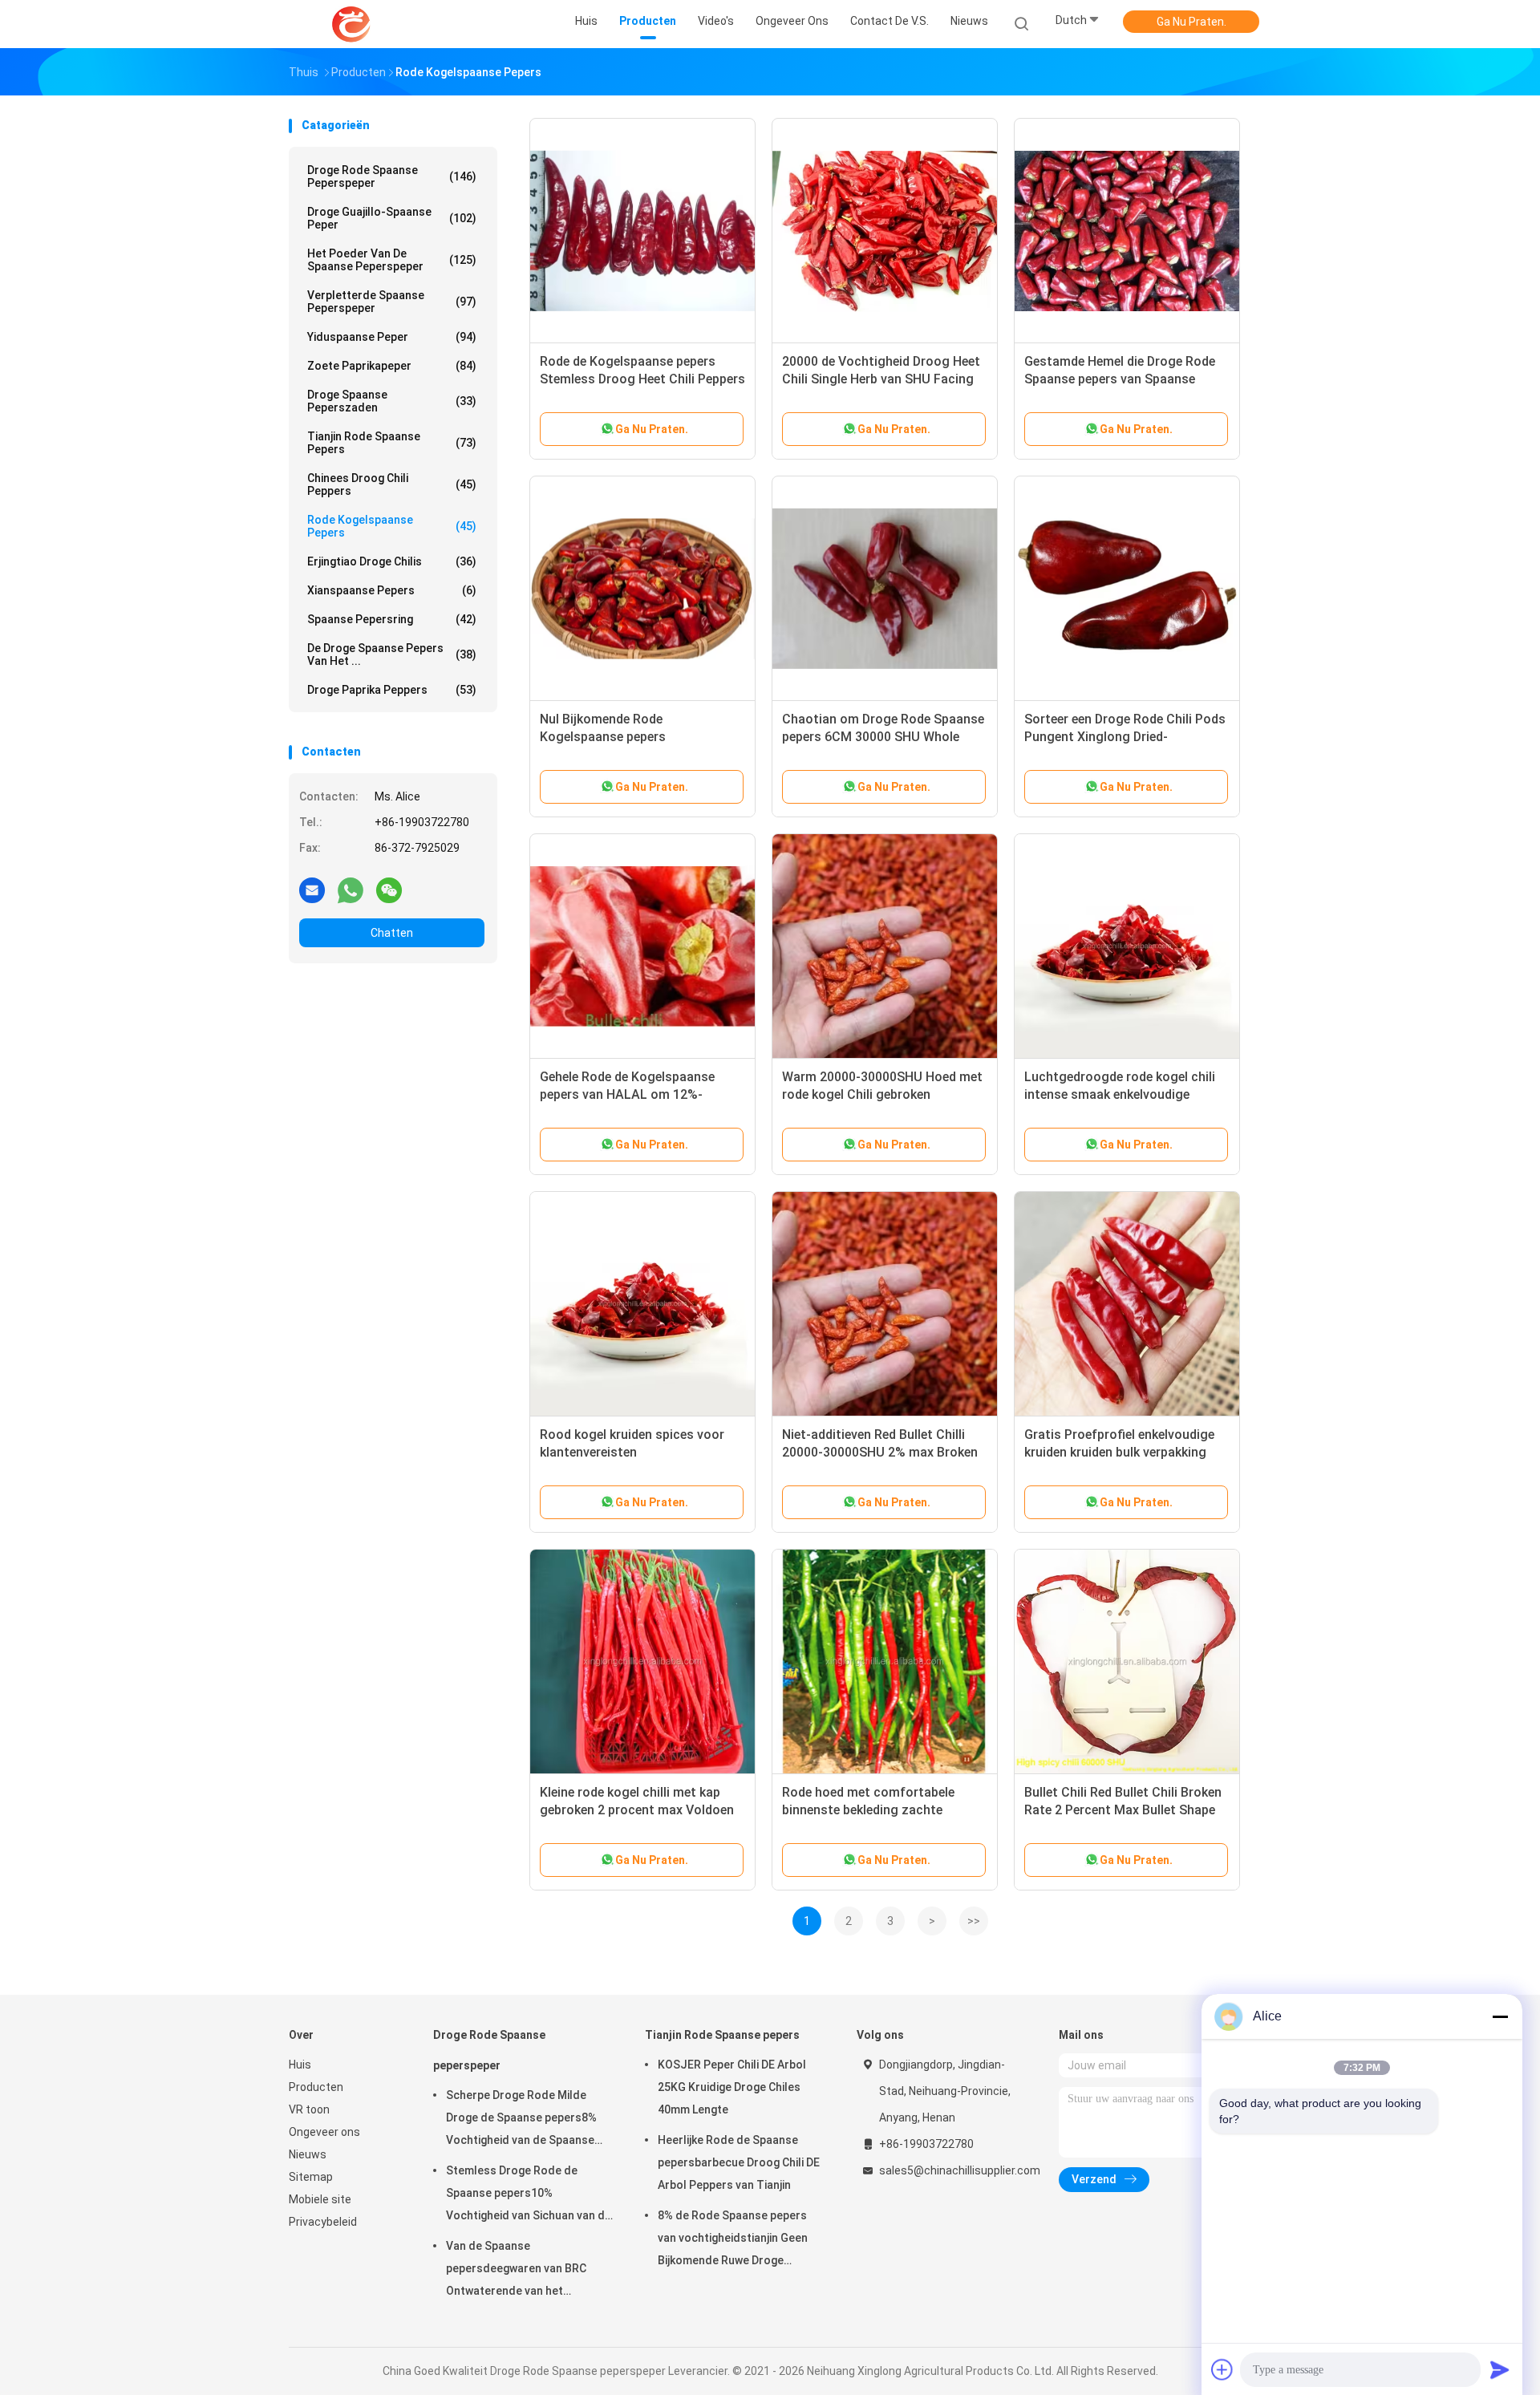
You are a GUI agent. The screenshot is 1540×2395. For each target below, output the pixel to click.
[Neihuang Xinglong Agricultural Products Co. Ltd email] (312, 890)
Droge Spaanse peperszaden (392, 401)
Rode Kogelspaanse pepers (392, 526)
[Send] (1500, 2369)
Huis (300, 2065)
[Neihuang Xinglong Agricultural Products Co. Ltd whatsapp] (351, 890)
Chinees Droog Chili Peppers (392, 484)
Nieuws (308, 2154)
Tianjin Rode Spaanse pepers (392, 443)
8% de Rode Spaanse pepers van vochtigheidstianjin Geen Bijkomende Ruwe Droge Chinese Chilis (733, 2240)
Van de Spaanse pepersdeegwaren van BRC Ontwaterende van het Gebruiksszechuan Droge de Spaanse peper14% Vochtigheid (529, 2271)
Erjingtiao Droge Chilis (392, 561)
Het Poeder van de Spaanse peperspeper (392, 260)
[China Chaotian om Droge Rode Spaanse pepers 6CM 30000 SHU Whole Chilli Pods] (885, 589)
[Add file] (1222, 2369)
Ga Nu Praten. (1191, 22)
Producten (316, 2087)
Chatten (392, 933)
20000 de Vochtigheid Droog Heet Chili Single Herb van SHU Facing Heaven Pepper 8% (881, 379)
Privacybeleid (323, 2222)
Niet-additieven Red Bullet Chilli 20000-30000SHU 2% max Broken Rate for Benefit (880, 1452)
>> (974, 1921)
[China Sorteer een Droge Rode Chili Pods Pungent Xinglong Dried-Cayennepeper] (1127, 589)
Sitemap (311, 2177)
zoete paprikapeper (392, 366)
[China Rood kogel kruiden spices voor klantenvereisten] (642, 1304)
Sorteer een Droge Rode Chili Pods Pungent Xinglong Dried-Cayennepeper (1125, 737)
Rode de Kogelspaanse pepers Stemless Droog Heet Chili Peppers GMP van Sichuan (642, 379)
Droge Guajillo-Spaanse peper (392, 218)
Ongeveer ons (324, 2132)
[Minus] (1500, 2016)
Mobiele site (320, 2199)
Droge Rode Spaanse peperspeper (392, 176)
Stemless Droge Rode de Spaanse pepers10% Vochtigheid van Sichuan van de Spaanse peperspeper (529, 2195)
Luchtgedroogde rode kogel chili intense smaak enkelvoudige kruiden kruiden (1120, 1094)
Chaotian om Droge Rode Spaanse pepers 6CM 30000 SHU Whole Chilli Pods (883, 737)
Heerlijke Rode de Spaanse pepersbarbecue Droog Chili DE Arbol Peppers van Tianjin (739, 2162)
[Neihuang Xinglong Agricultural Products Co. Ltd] (351, 24)
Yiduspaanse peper (392, 337)
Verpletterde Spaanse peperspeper (392, 302)
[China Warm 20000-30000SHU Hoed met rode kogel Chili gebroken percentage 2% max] (885, 946)
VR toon (309, 2109)
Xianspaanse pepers (392, 590)
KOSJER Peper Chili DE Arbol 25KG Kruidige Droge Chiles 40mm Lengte (732, 2087)
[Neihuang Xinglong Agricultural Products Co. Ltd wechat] (389, 890)
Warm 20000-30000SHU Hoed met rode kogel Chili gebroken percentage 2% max (882, 1094)
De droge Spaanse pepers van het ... (392, 654)
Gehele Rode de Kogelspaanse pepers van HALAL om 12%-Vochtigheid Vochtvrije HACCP (630, 1094)
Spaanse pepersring (392, 619)
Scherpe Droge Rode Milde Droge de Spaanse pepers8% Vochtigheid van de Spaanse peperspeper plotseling (521, 2120)
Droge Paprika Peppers (392, 690)
